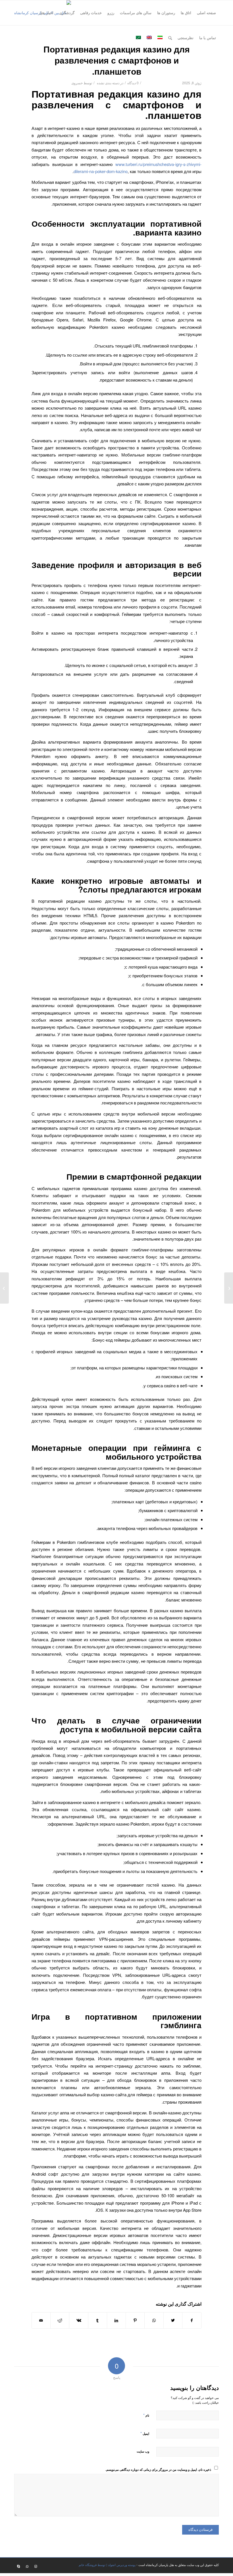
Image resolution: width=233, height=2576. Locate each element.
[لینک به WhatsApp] (27, 2566)
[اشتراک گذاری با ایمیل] (41, 2320)
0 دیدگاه (133, 83)
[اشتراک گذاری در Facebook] (192, 2320)
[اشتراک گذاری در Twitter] (173, 2320)
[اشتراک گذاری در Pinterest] (135, 2320)
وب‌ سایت (143, 2451)
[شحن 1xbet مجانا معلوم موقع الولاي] (229, 1288)
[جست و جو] (170, 38)
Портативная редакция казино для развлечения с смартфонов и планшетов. (117, 60)
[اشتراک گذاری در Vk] (79, 2320)
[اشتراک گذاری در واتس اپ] (154, 2320)
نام (146, 2415)
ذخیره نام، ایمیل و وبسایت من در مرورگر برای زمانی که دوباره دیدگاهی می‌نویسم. (158, 2469)
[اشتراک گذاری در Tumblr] (98, 2320)
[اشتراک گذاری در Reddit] (60, 2320)
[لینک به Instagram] (36, 2566)
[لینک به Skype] (18, 2566)
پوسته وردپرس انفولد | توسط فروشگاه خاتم (107, 2565)
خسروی (77, 83)
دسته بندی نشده (108, 83)
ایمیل (145, 2433)
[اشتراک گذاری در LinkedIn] (116, 2320)
